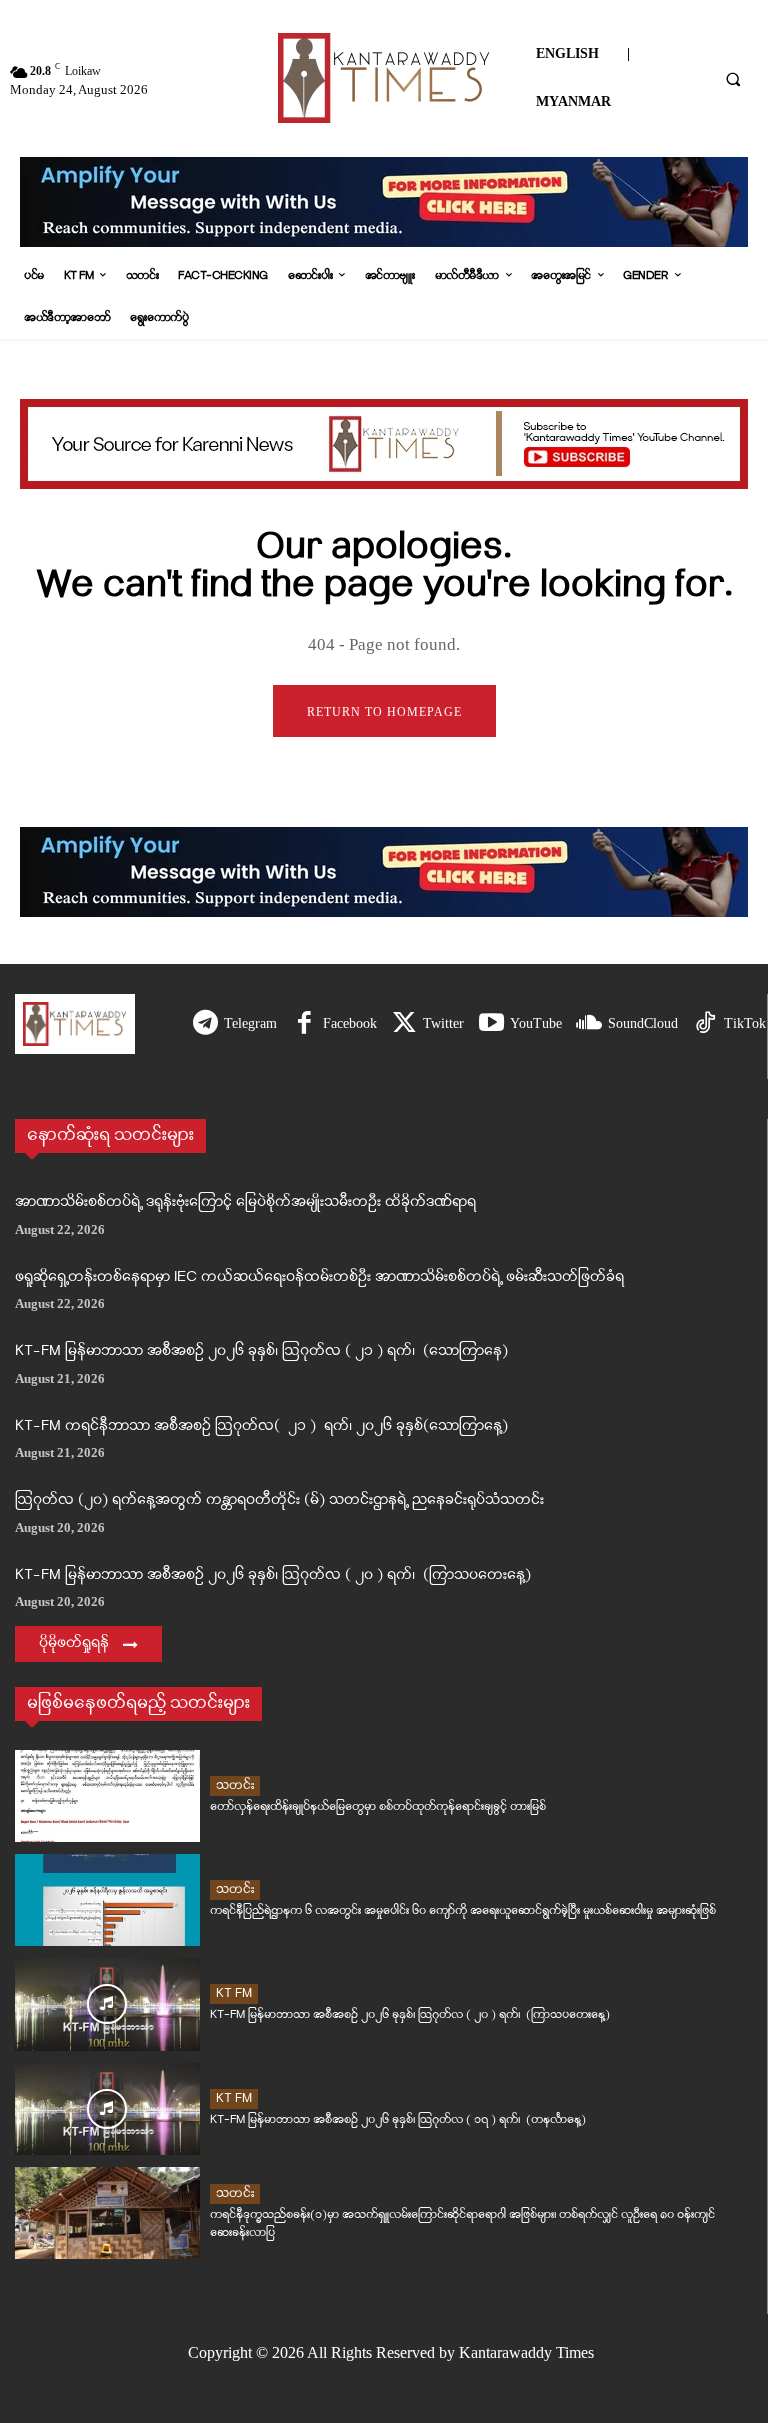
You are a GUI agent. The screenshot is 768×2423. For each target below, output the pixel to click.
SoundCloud (643, 1023)
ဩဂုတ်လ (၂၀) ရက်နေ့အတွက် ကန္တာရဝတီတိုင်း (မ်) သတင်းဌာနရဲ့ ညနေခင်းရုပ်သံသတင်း (279, 1500)
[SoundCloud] (589, 1024)
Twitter (443, 1023)
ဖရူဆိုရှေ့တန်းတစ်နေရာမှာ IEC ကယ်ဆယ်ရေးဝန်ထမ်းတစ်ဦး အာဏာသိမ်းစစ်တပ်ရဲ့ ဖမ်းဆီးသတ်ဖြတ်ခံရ (319, 1277)
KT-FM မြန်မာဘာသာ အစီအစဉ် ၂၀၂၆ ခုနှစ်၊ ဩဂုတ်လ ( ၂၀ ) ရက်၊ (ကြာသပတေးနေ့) (273, 1575)
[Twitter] (404, 1024)
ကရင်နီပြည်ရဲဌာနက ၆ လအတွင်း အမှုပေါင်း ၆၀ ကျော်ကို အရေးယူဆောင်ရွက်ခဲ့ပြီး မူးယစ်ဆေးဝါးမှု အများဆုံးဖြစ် (463, 1910)
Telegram (250, 1023)
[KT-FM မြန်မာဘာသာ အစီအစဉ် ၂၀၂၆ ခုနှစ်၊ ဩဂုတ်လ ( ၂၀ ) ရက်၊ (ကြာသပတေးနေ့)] (107, 2004)
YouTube (536, 1023)
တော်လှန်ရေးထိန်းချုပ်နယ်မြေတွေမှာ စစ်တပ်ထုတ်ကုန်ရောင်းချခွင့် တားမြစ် (378, 1806)
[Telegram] (205, 1024)
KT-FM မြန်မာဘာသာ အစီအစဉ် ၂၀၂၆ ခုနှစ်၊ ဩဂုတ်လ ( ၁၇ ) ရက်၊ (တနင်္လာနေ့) (398, 2119)
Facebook (350, 1023)
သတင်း (235, 1785)
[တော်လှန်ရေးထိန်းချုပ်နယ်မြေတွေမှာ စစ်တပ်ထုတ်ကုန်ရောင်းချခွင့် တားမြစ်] (107, 1796)
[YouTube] (491, 1024)
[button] (733, 79)
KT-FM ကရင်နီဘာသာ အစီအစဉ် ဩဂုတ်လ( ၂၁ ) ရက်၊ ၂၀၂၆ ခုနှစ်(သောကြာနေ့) (261, 1426)
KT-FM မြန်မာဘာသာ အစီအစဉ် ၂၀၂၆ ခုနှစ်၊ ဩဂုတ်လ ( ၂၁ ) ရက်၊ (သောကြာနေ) (261, 1351)
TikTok (745, 1023)
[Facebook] (304, 1024)
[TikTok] (705, 1024)
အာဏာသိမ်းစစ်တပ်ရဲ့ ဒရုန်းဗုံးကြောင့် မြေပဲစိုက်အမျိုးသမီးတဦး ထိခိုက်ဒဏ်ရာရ (245, 1202)
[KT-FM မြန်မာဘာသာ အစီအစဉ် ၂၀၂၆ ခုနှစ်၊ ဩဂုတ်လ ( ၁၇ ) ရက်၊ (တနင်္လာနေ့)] (107, 2109)
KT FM (234, 1993)
